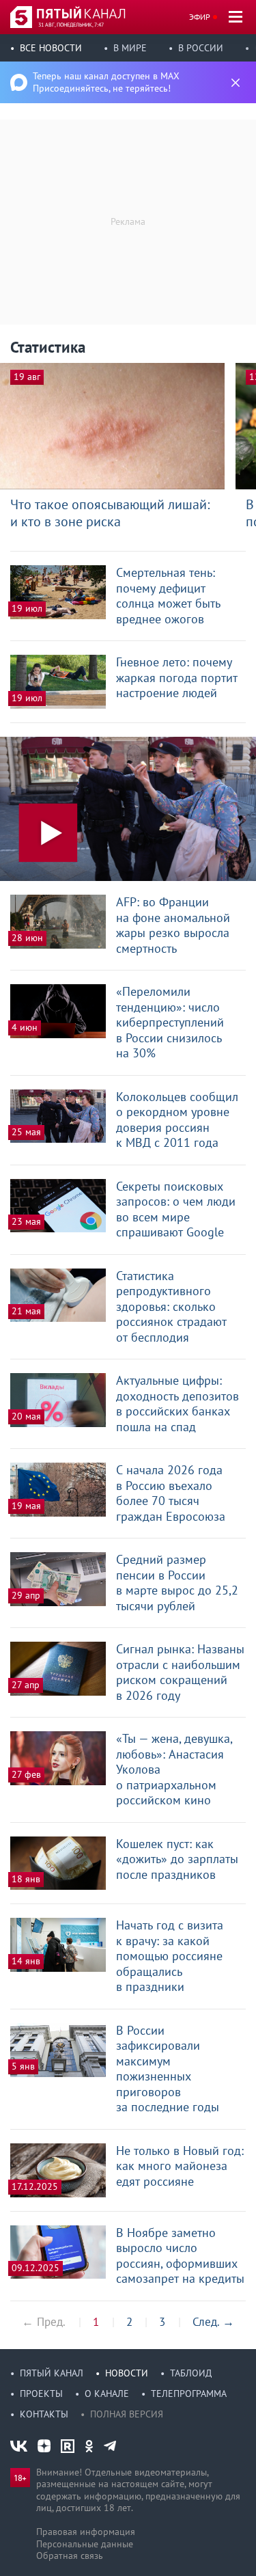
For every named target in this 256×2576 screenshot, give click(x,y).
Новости (127, 2373)
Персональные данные (85, 2544)
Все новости (51, 48)
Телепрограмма (189, 2394)
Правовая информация (86, 2532)
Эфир (200, 17)
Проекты (41, 2394)
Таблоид (191, 2373)
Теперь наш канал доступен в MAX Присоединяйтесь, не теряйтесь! (106, 82)
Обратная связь (70, 2555)
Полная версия (127, 2414)
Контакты (44, 2414)
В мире (130, 48)
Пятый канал (52, 2373)
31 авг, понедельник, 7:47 (71, 25)
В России (201, 48)
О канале (107, 2394)
